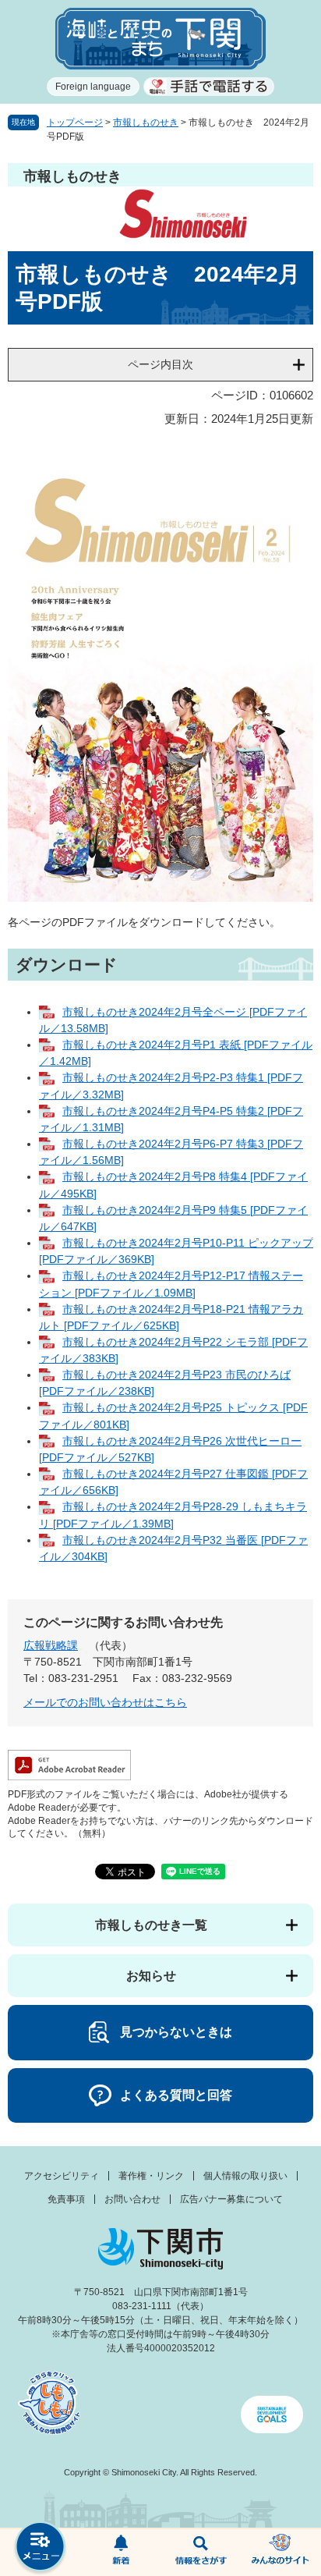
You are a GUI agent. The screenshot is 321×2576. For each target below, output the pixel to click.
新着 (120, 2553)
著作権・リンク (151, 2176)
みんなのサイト (281, 2553)
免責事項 (66, 2199)
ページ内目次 (160, 364)
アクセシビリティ (62, 2176)
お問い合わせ (132, 2199)
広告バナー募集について (231, 2199)
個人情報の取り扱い (245, 2176)
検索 (201, 2553)
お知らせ (151, 1976)
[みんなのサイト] (281, 2553)
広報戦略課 (51, 1645)
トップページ (75, 122)
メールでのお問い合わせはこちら (105, 1702)
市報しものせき (146, 122)
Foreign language (93, 87)
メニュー (40, 2548)
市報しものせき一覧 (151, 1925)
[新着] (120, 2553)
